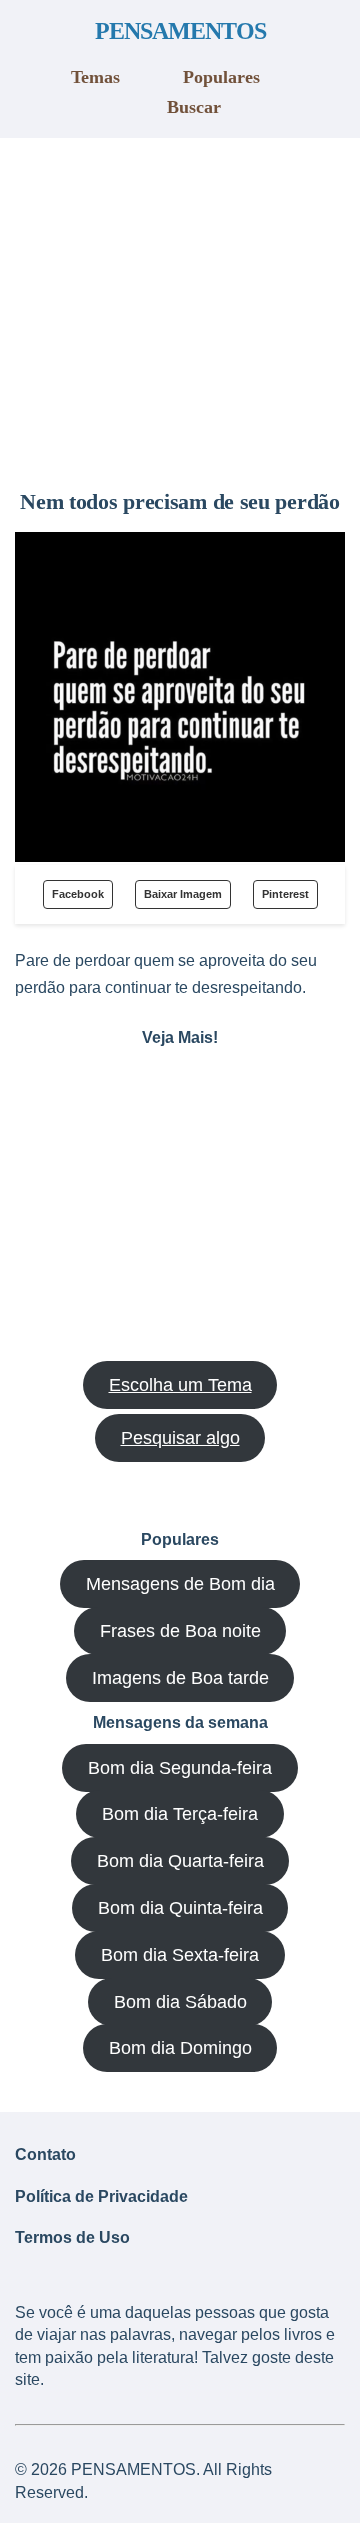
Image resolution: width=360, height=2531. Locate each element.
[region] (180, 306)
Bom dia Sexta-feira (180, 1955)
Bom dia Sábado (180, 2002)
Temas (95, 77)
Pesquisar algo (180, 1438)
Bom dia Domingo (180, 2048)
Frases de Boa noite (180, 1631)
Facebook (78, 894)
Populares (221, 77)
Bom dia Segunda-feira (180, 1768)
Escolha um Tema (180, 1385)
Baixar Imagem (183, 894)
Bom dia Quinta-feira (180, 1908)
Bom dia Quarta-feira (180, 1861)
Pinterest (285, 894)
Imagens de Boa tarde (180, 1678)
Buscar (194, 107)
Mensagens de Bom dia (180, 1584)
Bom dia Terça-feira (180, 1814)
